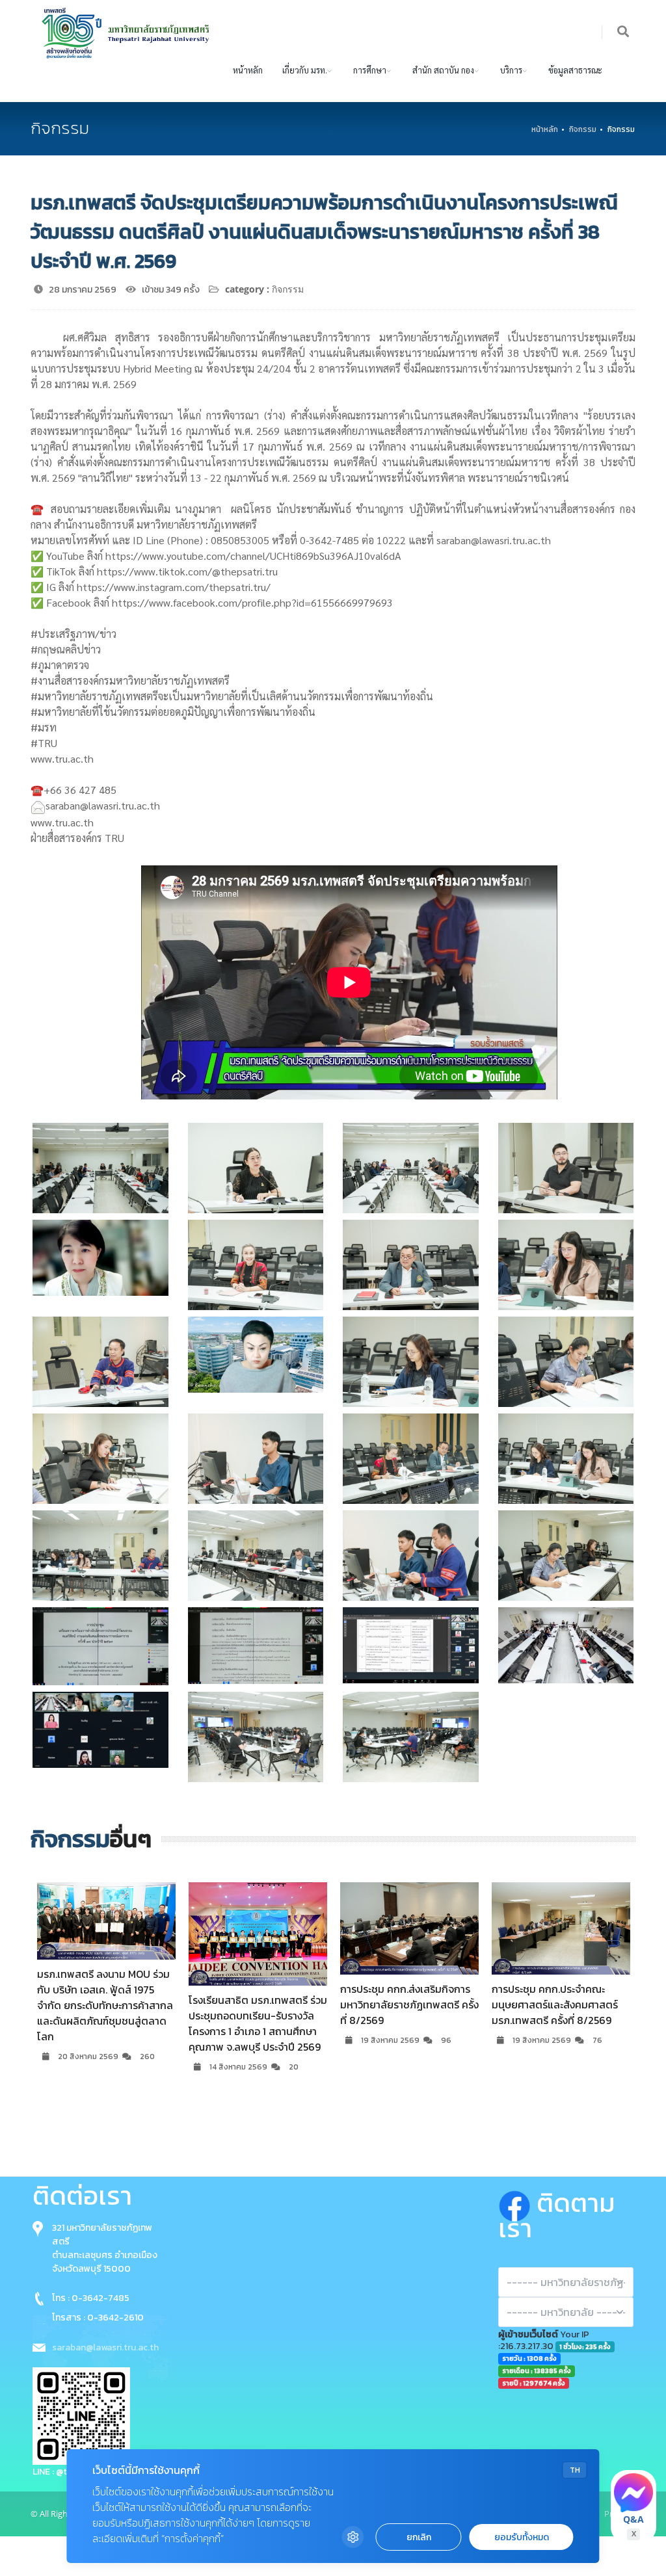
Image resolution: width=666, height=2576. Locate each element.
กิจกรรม (583, 129)
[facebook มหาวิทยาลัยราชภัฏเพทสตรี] (517, 2203)
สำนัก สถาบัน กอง (443, 70)
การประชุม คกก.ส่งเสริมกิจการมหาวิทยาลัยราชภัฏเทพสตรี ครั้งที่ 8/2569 (265, 2004)
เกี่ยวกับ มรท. (305, 70)
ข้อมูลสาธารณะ (575, 70)
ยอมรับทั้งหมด (522, 2537)
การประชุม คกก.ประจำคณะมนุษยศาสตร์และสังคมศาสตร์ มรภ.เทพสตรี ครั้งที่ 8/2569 (410, 2004)
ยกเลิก (419, 2537)
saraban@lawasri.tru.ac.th (105, 2347)
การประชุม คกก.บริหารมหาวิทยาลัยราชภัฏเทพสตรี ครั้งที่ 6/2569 (568, 2004)
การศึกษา (370, 70)
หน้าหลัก (248, 70)
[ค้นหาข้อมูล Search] (624, 32)
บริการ (511, 70)
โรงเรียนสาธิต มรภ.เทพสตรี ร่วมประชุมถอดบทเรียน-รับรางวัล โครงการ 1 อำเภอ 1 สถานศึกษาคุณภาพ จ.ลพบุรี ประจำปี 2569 (113, 2023)
